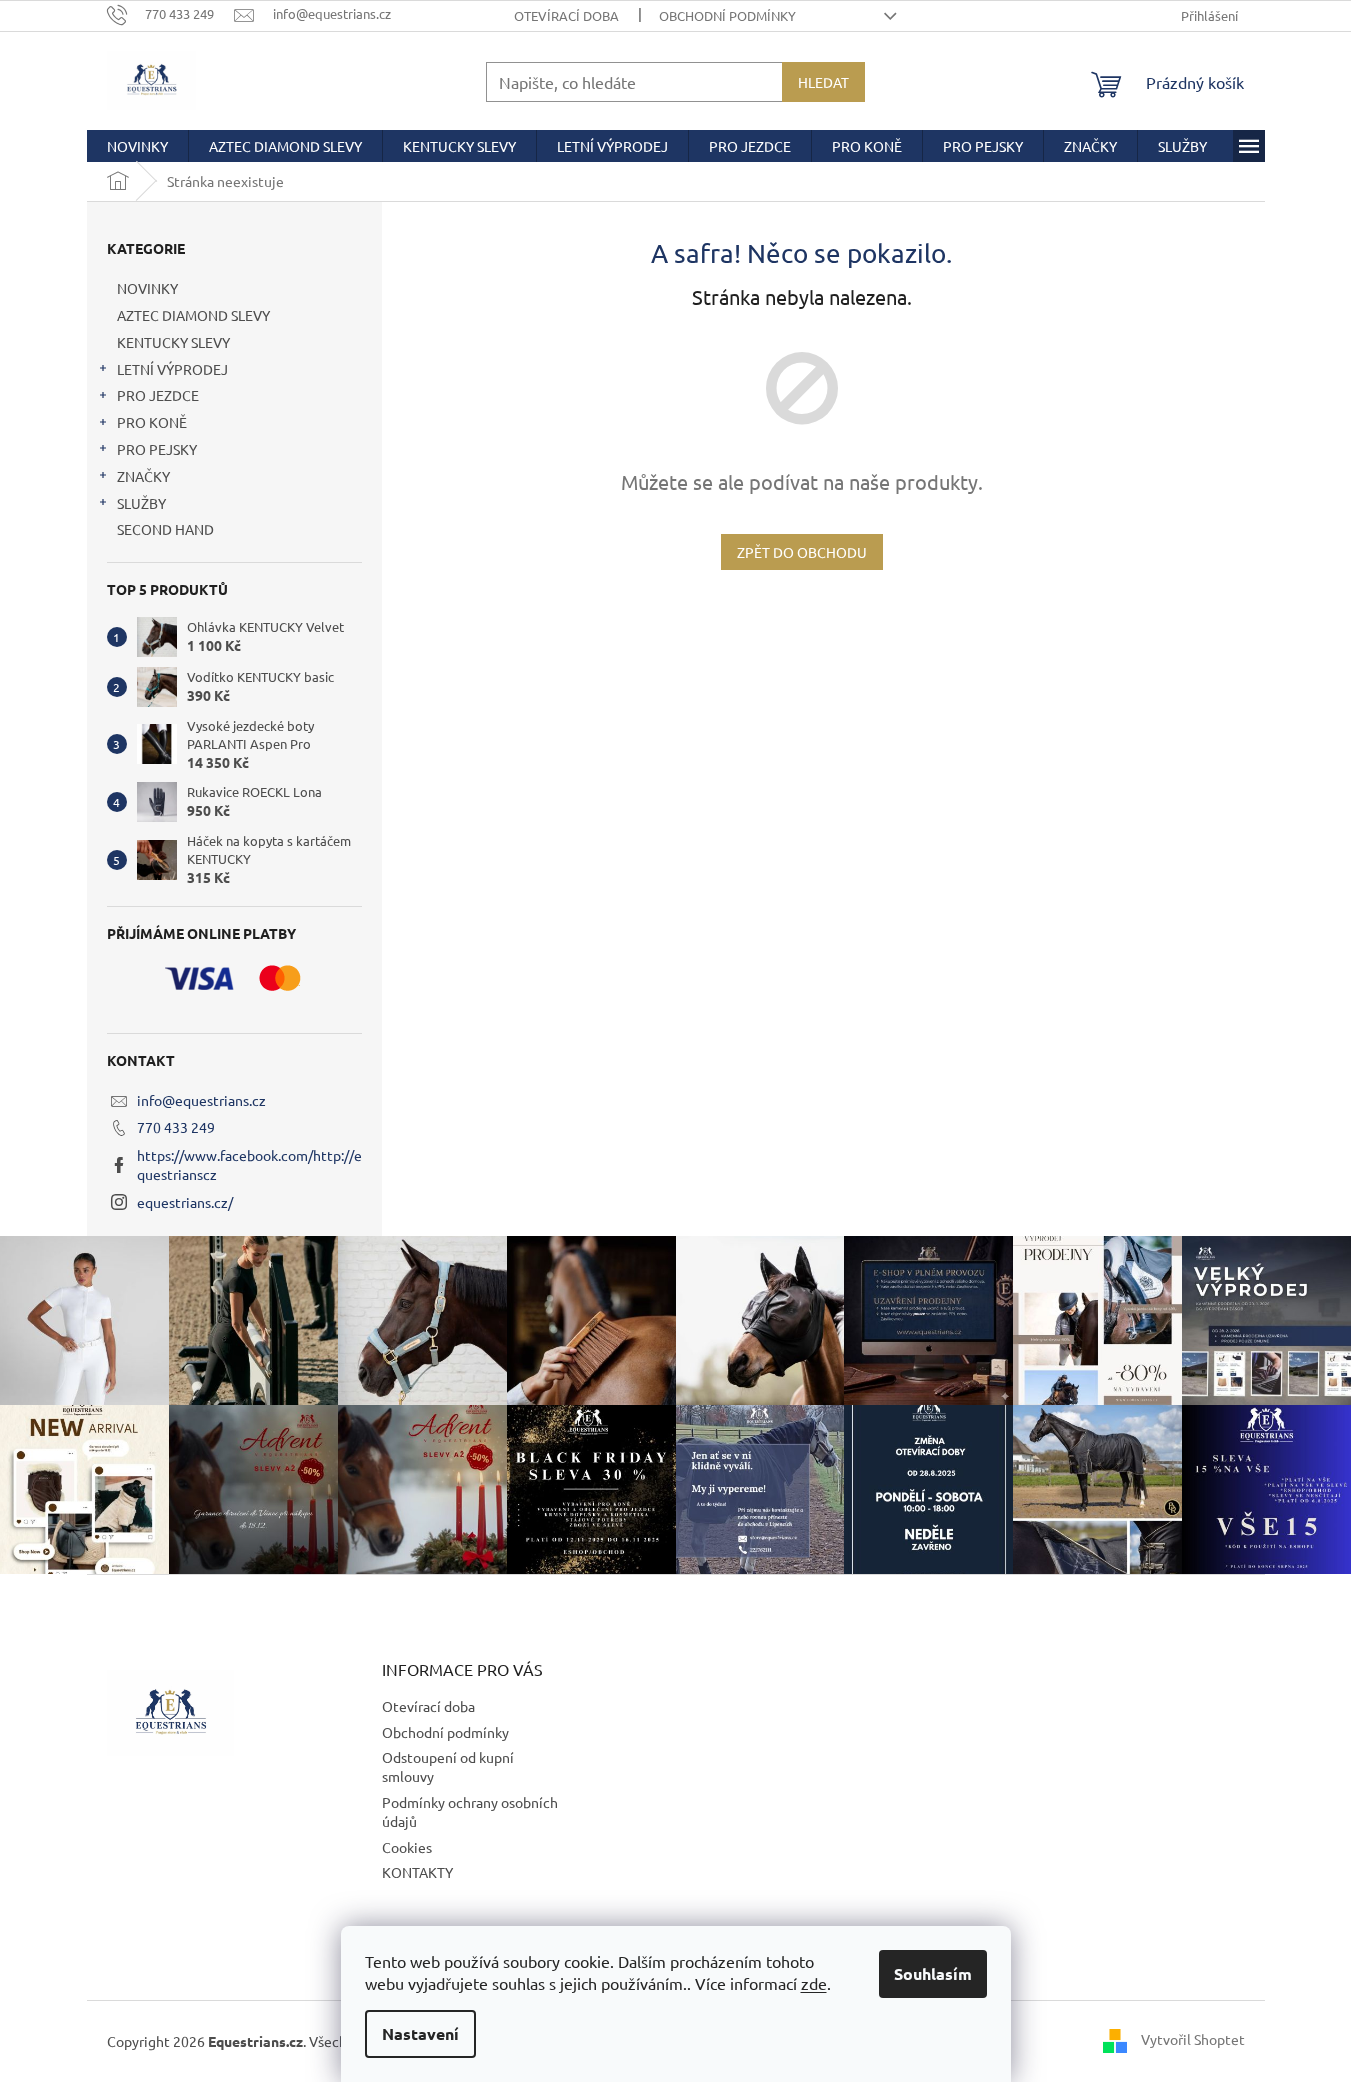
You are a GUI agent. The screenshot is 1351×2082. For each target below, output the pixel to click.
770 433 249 (176, 1127)
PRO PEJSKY (157, 449)
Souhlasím (933, 1973)
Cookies (407, 1847)
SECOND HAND (165, 529)
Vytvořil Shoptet (1193, 2039)
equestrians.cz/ (185, 1202)
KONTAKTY (417, 1872)
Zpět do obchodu (802, 552)
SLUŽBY (141, 503)
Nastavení (420, 2033)
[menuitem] (137, 146)
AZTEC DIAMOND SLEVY (193, 315)
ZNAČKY (143, 476)
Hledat (823, 82)
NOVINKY (147, 288)
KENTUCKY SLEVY (173, 342)
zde (814, 1983)
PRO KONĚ (152, 422)
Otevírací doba (566, 15)
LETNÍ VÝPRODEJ (172, 369)
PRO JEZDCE (158, 395)
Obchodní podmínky (727, 15)
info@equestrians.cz (201, 1100)
